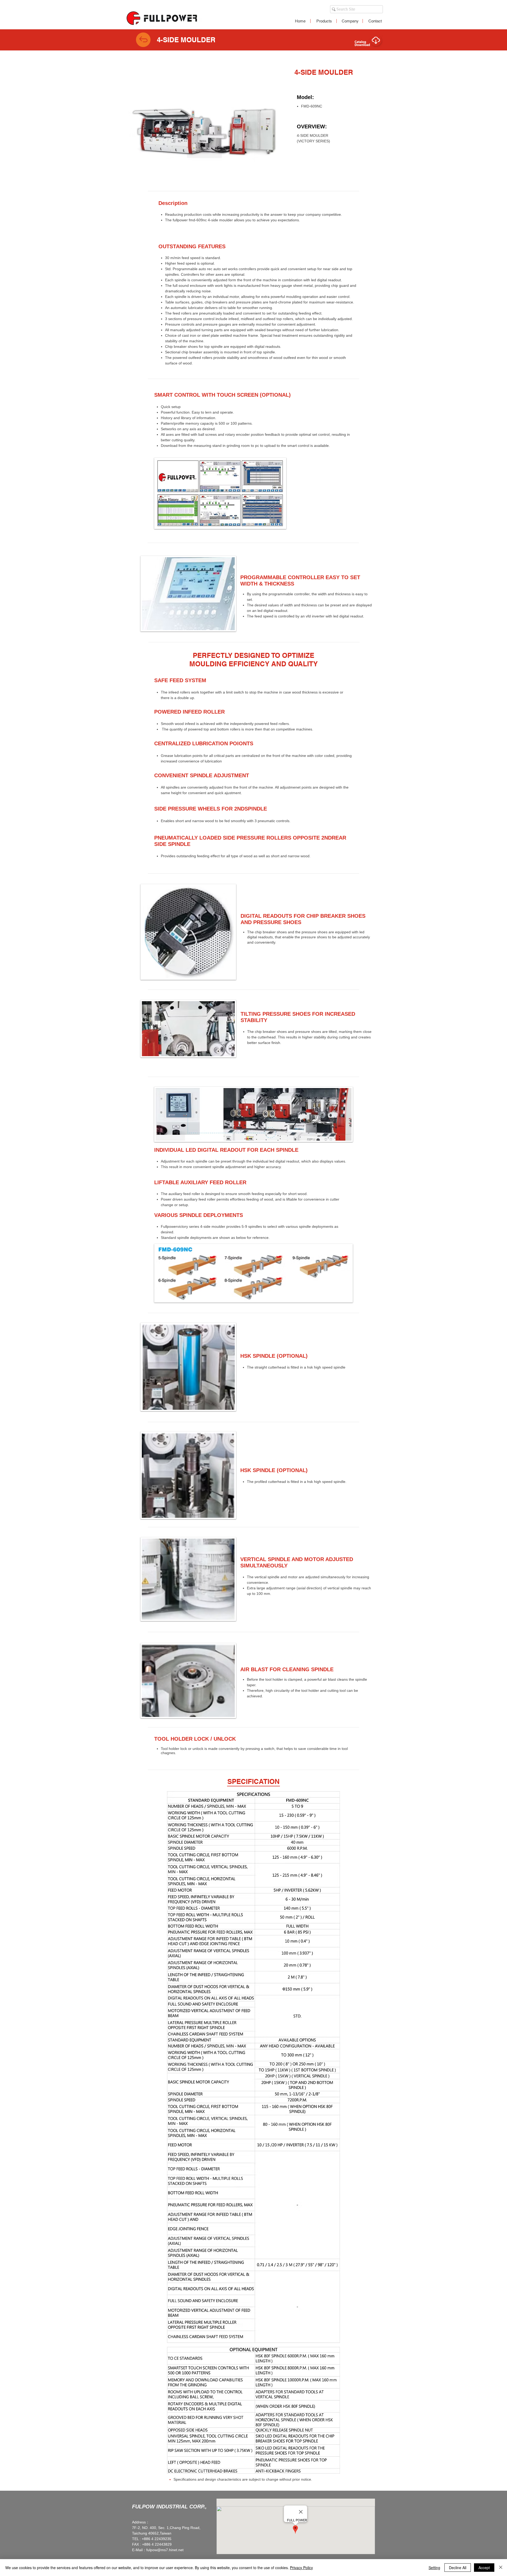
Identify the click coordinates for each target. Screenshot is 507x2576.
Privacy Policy (301, 2568)
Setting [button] (434, 2568)
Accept (484, 2568)
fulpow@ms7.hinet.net (165, 2550)
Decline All (458, 2568)
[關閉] (501, 2568)
